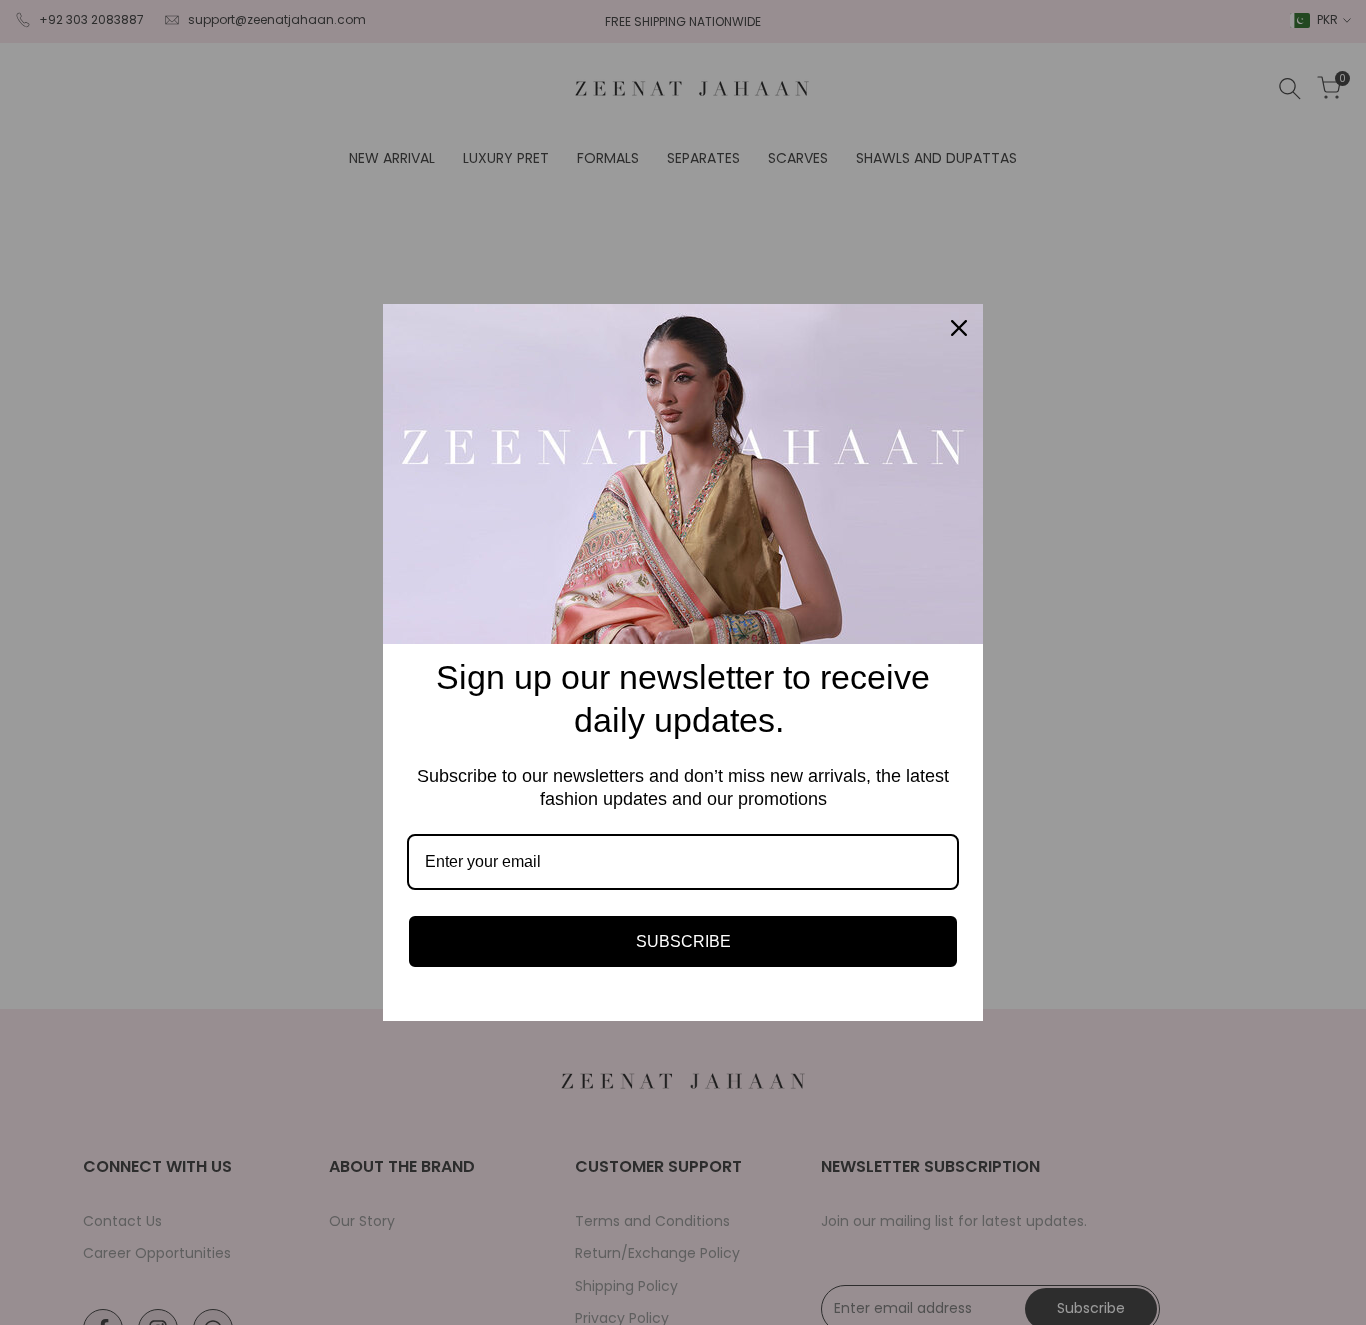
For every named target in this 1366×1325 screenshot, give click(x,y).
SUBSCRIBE (683, 941)
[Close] (959, 328)
